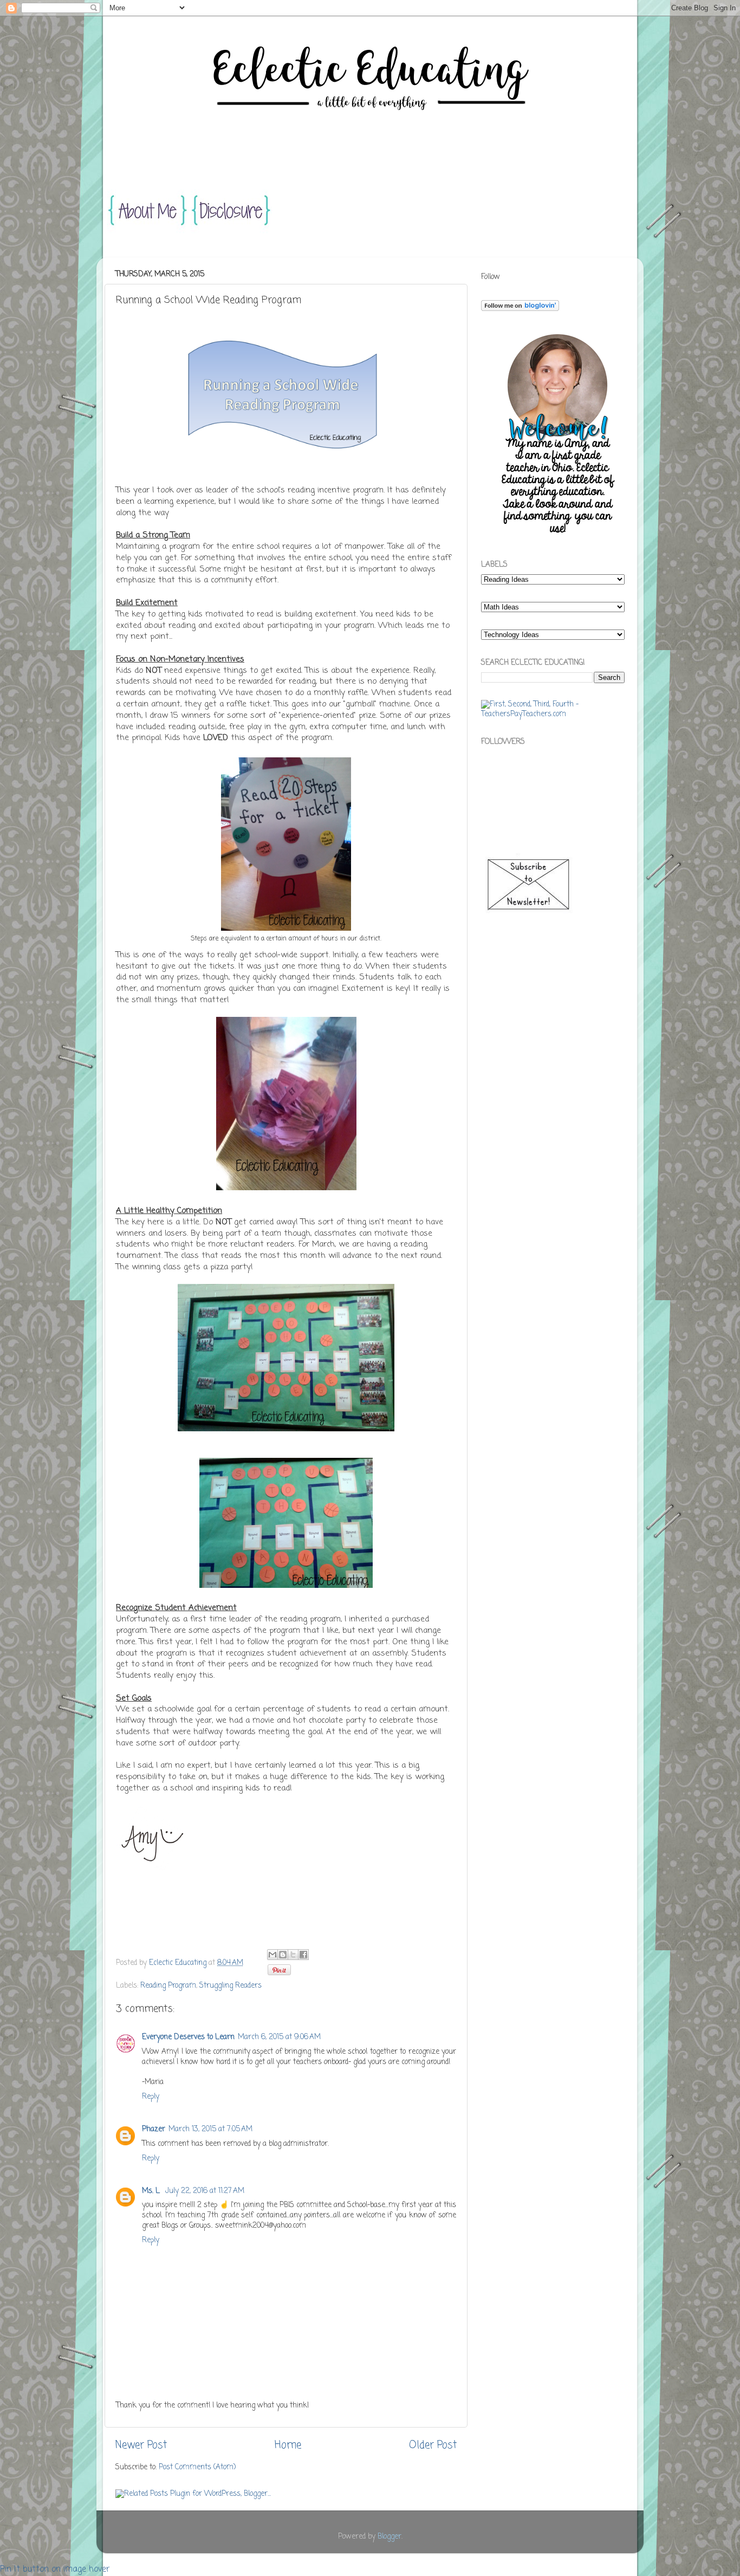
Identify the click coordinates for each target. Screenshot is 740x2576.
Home (288, 2445)
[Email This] (272, 1955)
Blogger (390, 2537)
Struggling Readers (231, 1986)
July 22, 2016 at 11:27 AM (205, 2191)
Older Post (433, 2445)
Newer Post (141, 2445)
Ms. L (152, 2191)
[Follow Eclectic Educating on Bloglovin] (520, 309)
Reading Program (168, 1986)
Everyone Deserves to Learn (188, 2037)
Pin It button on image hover (55, 2569)
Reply (151, 2097)
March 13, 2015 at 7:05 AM (210, 2129)
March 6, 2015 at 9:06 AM (279, 2037)
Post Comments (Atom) (197, 2467)
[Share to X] (293, 1955)
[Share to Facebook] (303, 1955)
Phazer (154, 2129)
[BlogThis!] (283, 1955)
